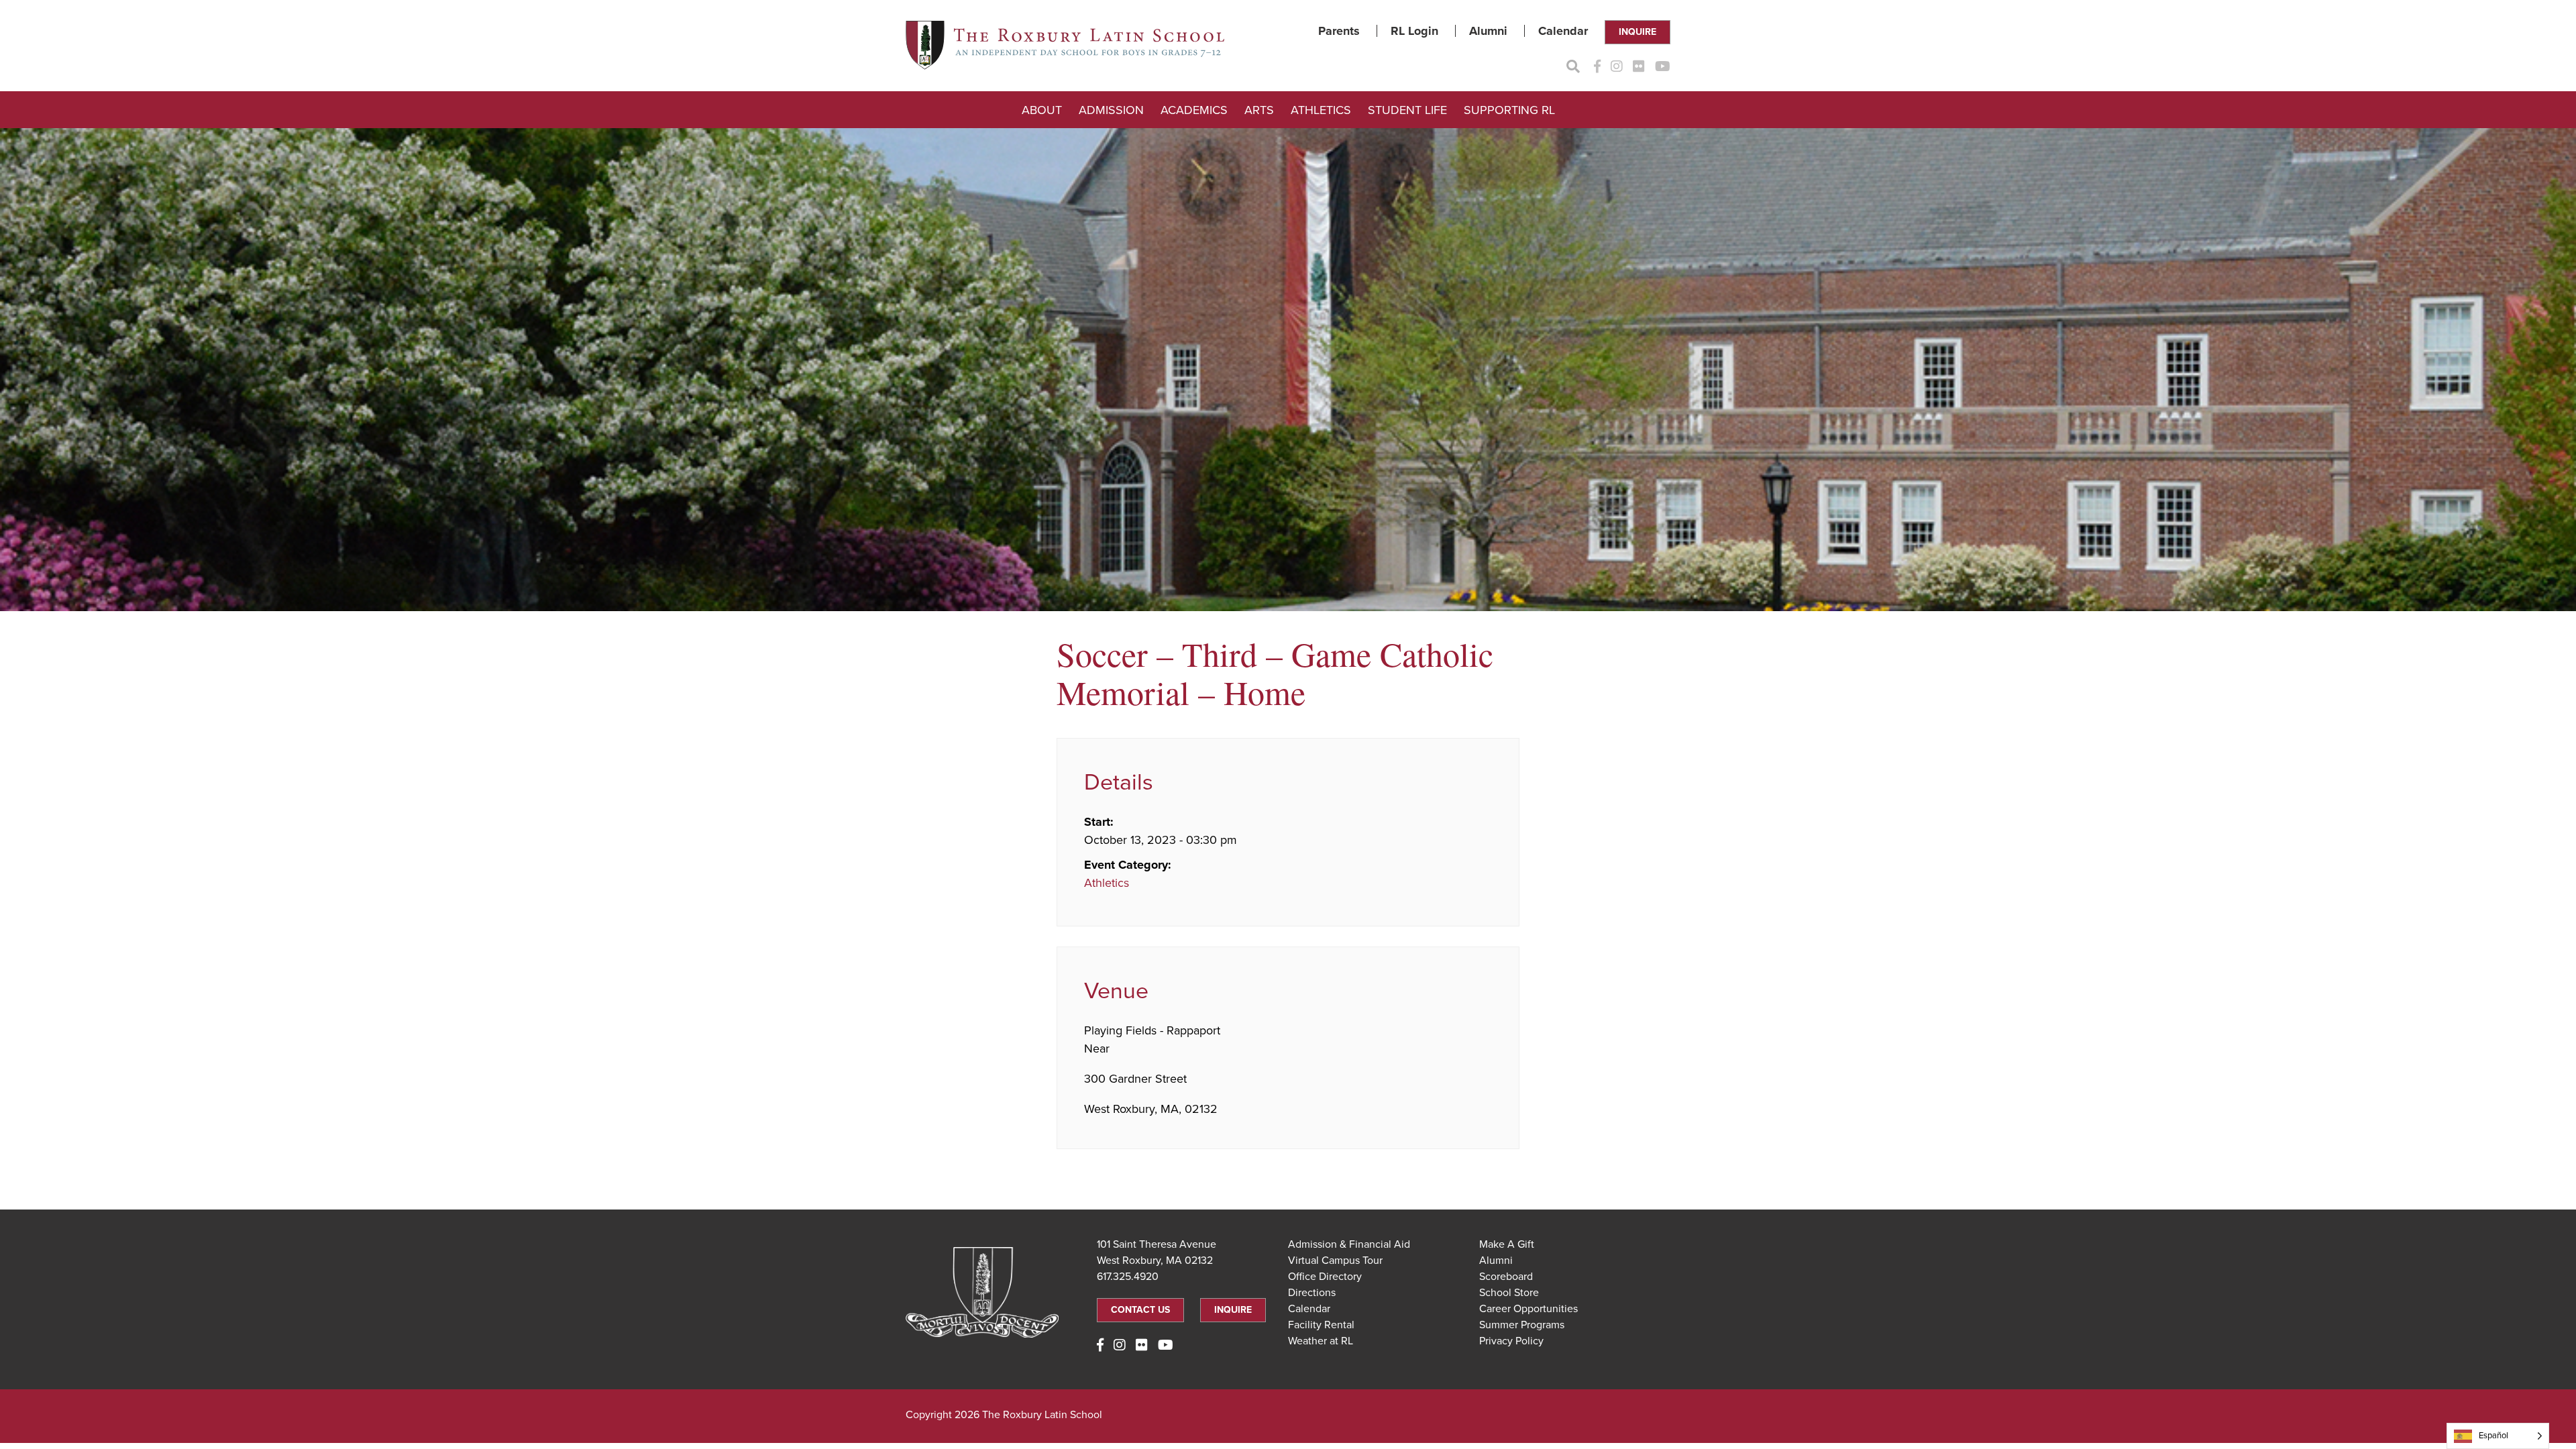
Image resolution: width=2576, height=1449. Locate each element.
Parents (1339, 31)
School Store (1509, 1293)
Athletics (1321, 110)
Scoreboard (1506, 1277)
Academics (1194, 110)
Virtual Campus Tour (1335, 1260)
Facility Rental (1321, 1325)
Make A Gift (1507, 1244)
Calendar (1563, 31)
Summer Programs (1522, 1325)
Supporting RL (1509, 110)
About (1042, 110)
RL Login (1414, 31)
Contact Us (1140, 1310)
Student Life (1407, 110)
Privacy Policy (1511, 1341)
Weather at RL (1321, 1341)
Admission (1111, 110)
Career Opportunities (1528, 1309)
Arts (1259, 110)
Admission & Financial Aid (1349, 1244)
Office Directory (1325, 1277)
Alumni (1488, 31)
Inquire (1638, 32)
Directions (1312, 1293)
